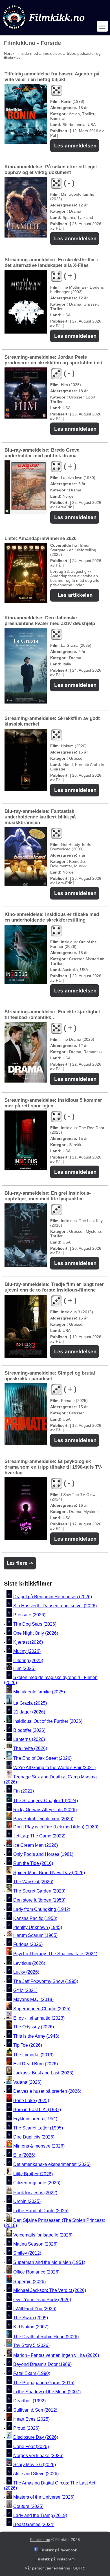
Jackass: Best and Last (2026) (43, 2073)
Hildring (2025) (28, 1661)
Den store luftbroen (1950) (39, 1900)
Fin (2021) (24, 1791)
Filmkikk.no (40, 2540)
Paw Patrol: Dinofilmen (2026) (43, 1819)
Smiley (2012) (27, 2253)
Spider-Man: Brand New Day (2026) (49, 1873)
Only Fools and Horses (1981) (43, 1854)
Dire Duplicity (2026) (34, 2137)
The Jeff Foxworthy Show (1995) (46, 1981)
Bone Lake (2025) (31, 2101)
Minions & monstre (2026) (39, 2146)
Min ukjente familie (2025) (39, 1692)
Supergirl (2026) (29, 2281)
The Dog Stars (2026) (35, 1624)
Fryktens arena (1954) (35, 2119)
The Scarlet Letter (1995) (38, 2128)
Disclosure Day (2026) (36, 2437)
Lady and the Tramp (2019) (40, 2515)
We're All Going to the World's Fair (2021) (54, 1768)
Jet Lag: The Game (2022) (39, 1836)
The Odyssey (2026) (34, 2027)
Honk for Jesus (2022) (35, 2192)
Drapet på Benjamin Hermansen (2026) (53, 1597)
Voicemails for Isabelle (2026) (43, 2235)
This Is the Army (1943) (36, 2036)
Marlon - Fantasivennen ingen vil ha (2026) (56, 2355)
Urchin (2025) (27, 2202)
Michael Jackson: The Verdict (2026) (50, 2291)
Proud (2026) (26, 2428)
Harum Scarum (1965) (35, 1935)
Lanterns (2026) (29, 1739)
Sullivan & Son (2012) (35, 2410)
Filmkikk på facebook (58, 2550)
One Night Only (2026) (36, 1633)
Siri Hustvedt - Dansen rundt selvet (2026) (55, 1606)
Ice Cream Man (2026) (36, 1845)
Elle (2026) (24, 2155)
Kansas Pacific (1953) (35, 1918)
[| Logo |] (44, 30)
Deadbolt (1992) (29, 2401)
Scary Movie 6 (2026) (35, 2465)
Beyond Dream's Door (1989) (42, 2364)
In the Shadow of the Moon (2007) (47, 2392)
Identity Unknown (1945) (38, 1927)
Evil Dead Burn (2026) (36, 2064)
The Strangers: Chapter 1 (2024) (46, 1801)
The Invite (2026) (30, 1749)
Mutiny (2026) (27, 1651)
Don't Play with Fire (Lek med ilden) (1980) (56, 1827)
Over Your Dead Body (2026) (42, 2300)
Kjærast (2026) (28, 1642)
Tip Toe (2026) (28, 2045)
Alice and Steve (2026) (36, 2474)
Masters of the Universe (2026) (44, 2497)
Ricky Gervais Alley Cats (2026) (45, 1810)
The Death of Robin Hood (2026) (46, 2336)
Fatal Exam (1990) (32, 2374)
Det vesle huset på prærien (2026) (47, 2091)
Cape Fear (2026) (31, 2447)
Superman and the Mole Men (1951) (49, 2262)
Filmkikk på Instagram (55, 2559)
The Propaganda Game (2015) (44, 2383)
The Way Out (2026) (33, 1882)
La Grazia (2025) (30, 1703)
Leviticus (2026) (29, 1963)
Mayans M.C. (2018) (33, 2000)
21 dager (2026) (29, 1712)
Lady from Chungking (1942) (42, 1909)
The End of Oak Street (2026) (42, 1758)
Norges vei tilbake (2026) (38, 2456)
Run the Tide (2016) (33, 1864)
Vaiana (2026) (27, 2082)
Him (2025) (24, 1668)
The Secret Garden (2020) (39, 1891)
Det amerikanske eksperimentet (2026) (52, 2164)
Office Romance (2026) (36, 2272)
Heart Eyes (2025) (31, 2419)
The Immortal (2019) (33, 2055)
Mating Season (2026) (35, 2244)
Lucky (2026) (26, 1972)
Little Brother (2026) (33, 2174)
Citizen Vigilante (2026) (37, 2183)
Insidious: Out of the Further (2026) (48, 1721)
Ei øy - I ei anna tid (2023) (39, 2018)
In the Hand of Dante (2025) (41, 2211)
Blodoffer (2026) (29, 1730)
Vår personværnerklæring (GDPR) (55, 2568)
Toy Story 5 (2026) (31, 2346)
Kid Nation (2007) (31, 2327)
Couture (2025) (28, 2506)
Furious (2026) (28, 1944)
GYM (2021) (25, 1990)
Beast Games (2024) (34, 2524)
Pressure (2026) (29, 1615)
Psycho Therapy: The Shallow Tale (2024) (55, 1954)
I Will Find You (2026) (35, 2309)
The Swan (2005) (31, 2318)
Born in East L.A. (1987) (37, 2110)
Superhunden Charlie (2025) (42, 2009)
